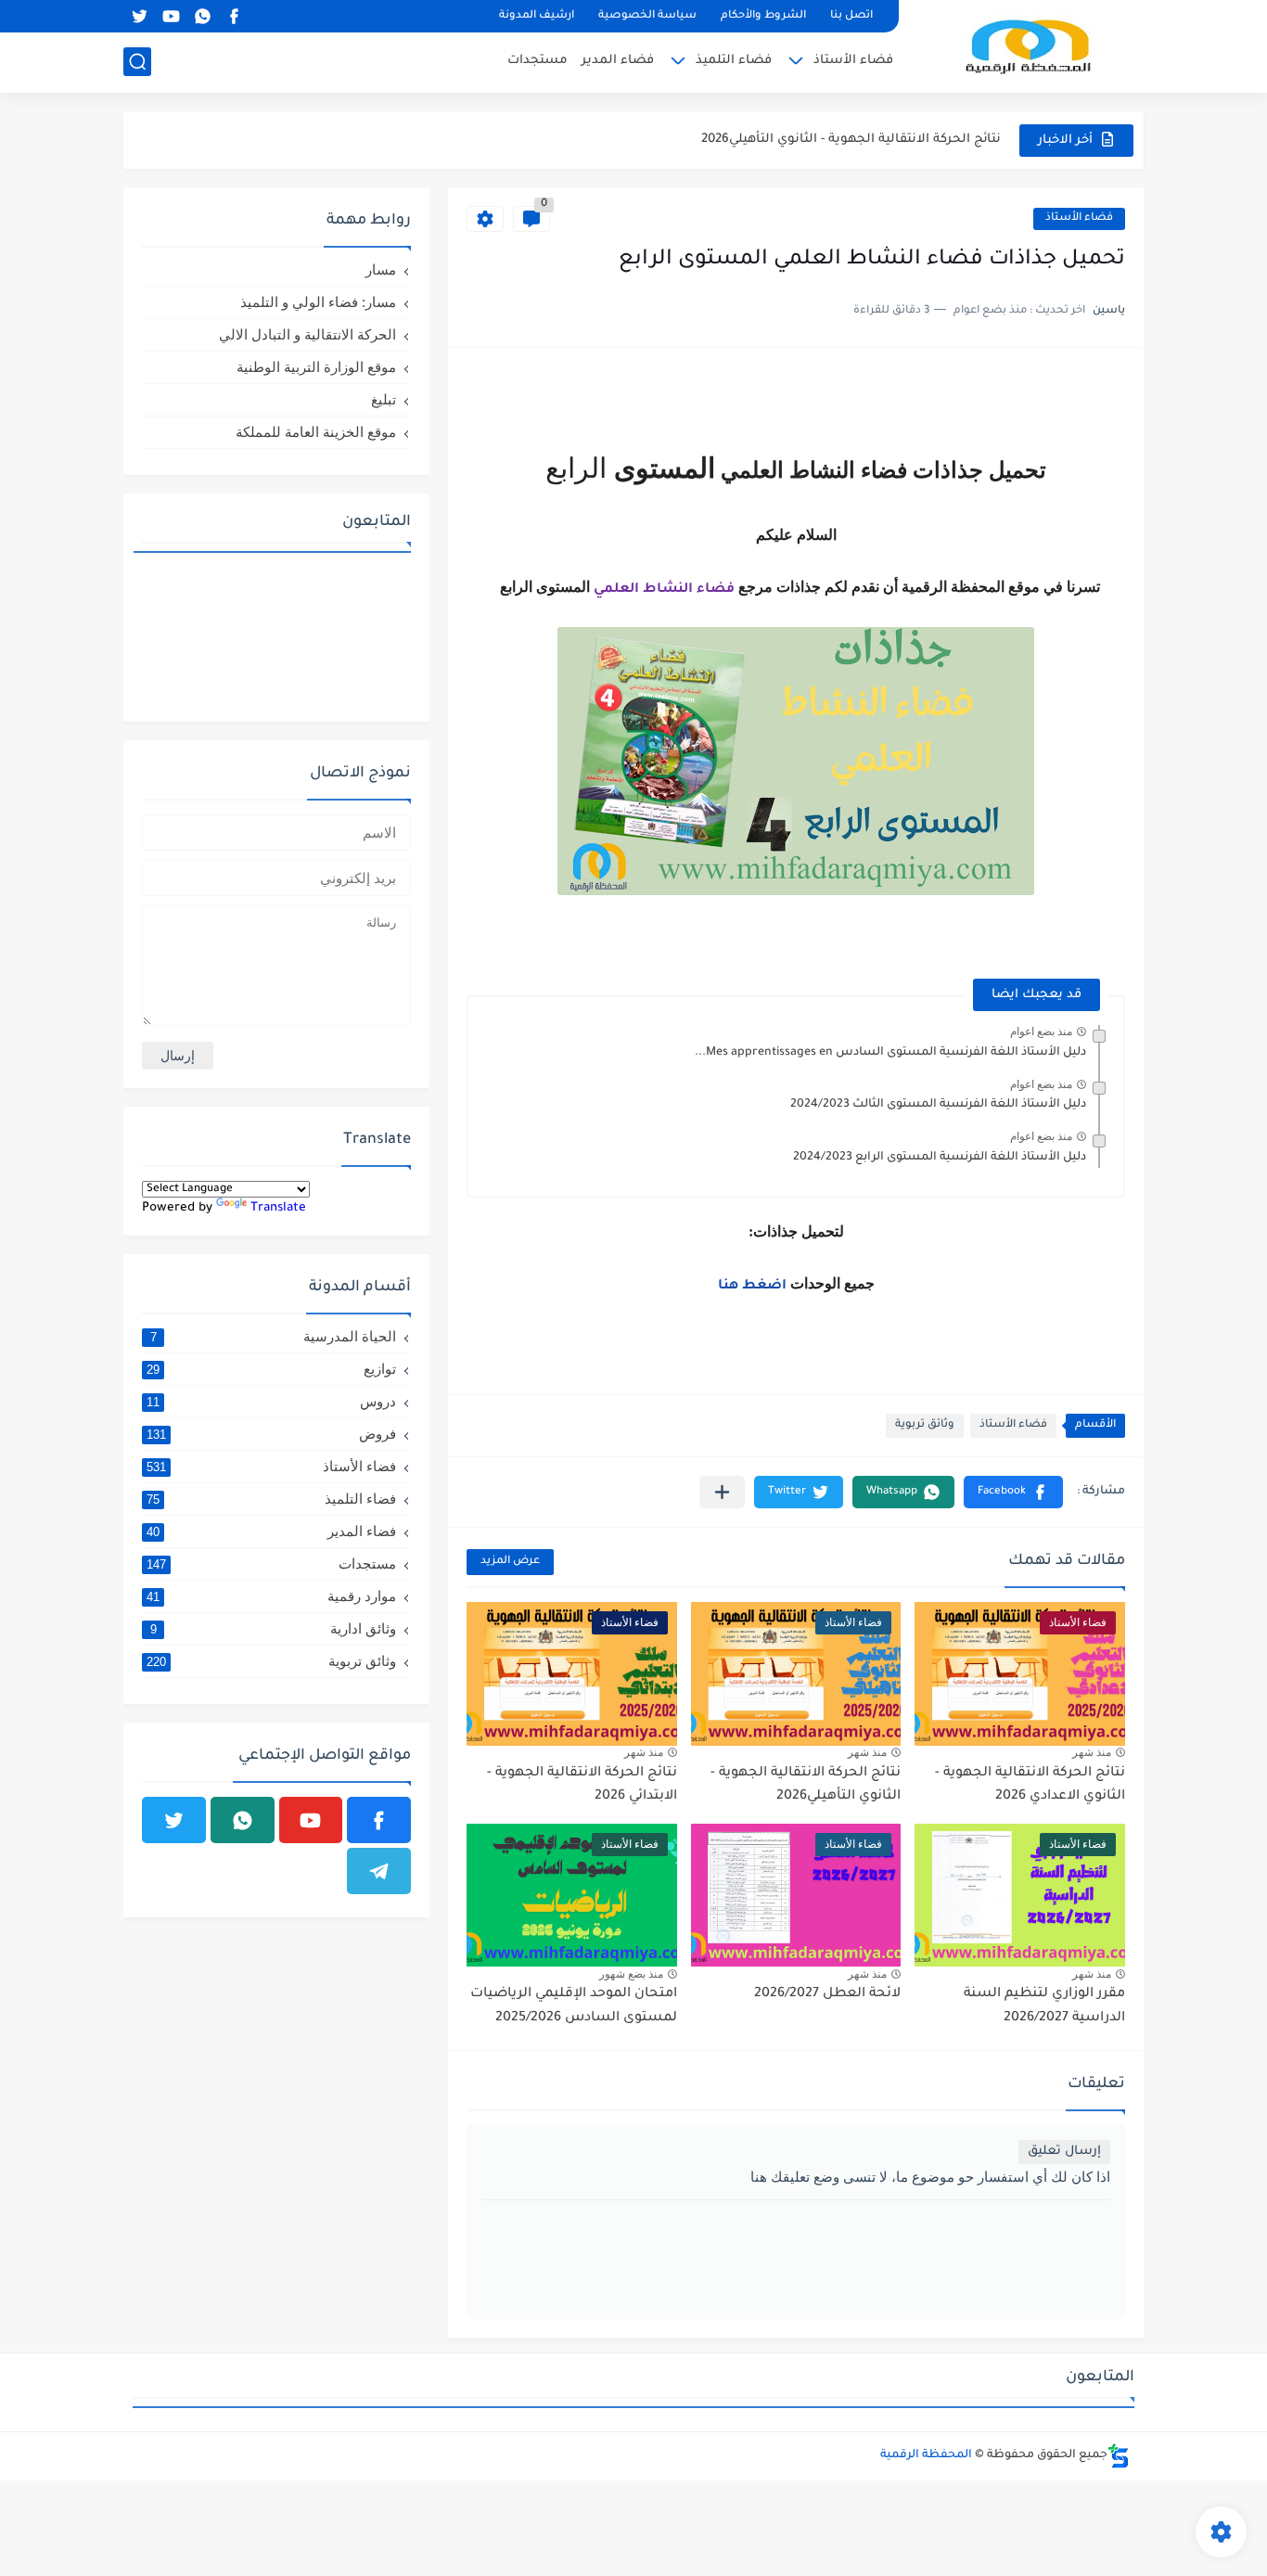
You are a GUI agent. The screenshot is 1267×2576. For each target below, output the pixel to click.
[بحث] (137, 62)
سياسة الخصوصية (647, 16)
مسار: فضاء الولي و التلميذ (318, 302)
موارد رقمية (271, 1596)
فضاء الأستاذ (853, 61)
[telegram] (379, 1871)
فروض (271, 1434)
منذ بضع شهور (631, 1974)
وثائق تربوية (925, 1425)
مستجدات (538, 61)
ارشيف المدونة (537, 16)
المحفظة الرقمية (926, 2455)
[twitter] (139, 16)
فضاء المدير (618, 61)
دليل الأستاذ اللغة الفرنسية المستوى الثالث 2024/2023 (938, 1105)
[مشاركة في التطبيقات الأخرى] (722, 1492)
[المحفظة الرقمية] (1028, 45)
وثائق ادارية (274, 1628)
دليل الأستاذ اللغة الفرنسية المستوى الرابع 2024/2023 (940, 1158)
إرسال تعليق (1064, 2152)
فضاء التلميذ (734, 61)
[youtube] (171, 16)
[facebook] (234, 16)
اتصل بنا (851, 16)
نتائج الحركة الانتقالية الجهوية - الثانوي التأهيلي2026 (851, 140)
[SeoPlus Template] (1119, 2456)
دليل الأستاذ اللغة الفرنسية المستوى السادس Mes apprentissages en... (890, 1053)
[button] (1013, 1492)
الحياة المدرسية (274, 1336)
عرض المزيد (510, 1562)
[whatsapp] (202, 16)
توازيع (271, 1369)
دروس (271, 1401)
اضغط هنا (752, 1287)
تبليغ (384, 399)
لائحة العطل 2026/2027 (827, 1994)
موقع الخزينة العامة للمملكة (316, 432)
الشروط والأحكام (763, 16)
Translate (278, 1208)
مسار (381, 269)
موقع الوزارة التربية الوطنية (316, 367)
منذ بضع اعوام (1041, 1032)
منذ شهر (1092, 1752)
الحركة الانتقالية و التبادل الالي (307, 334)
